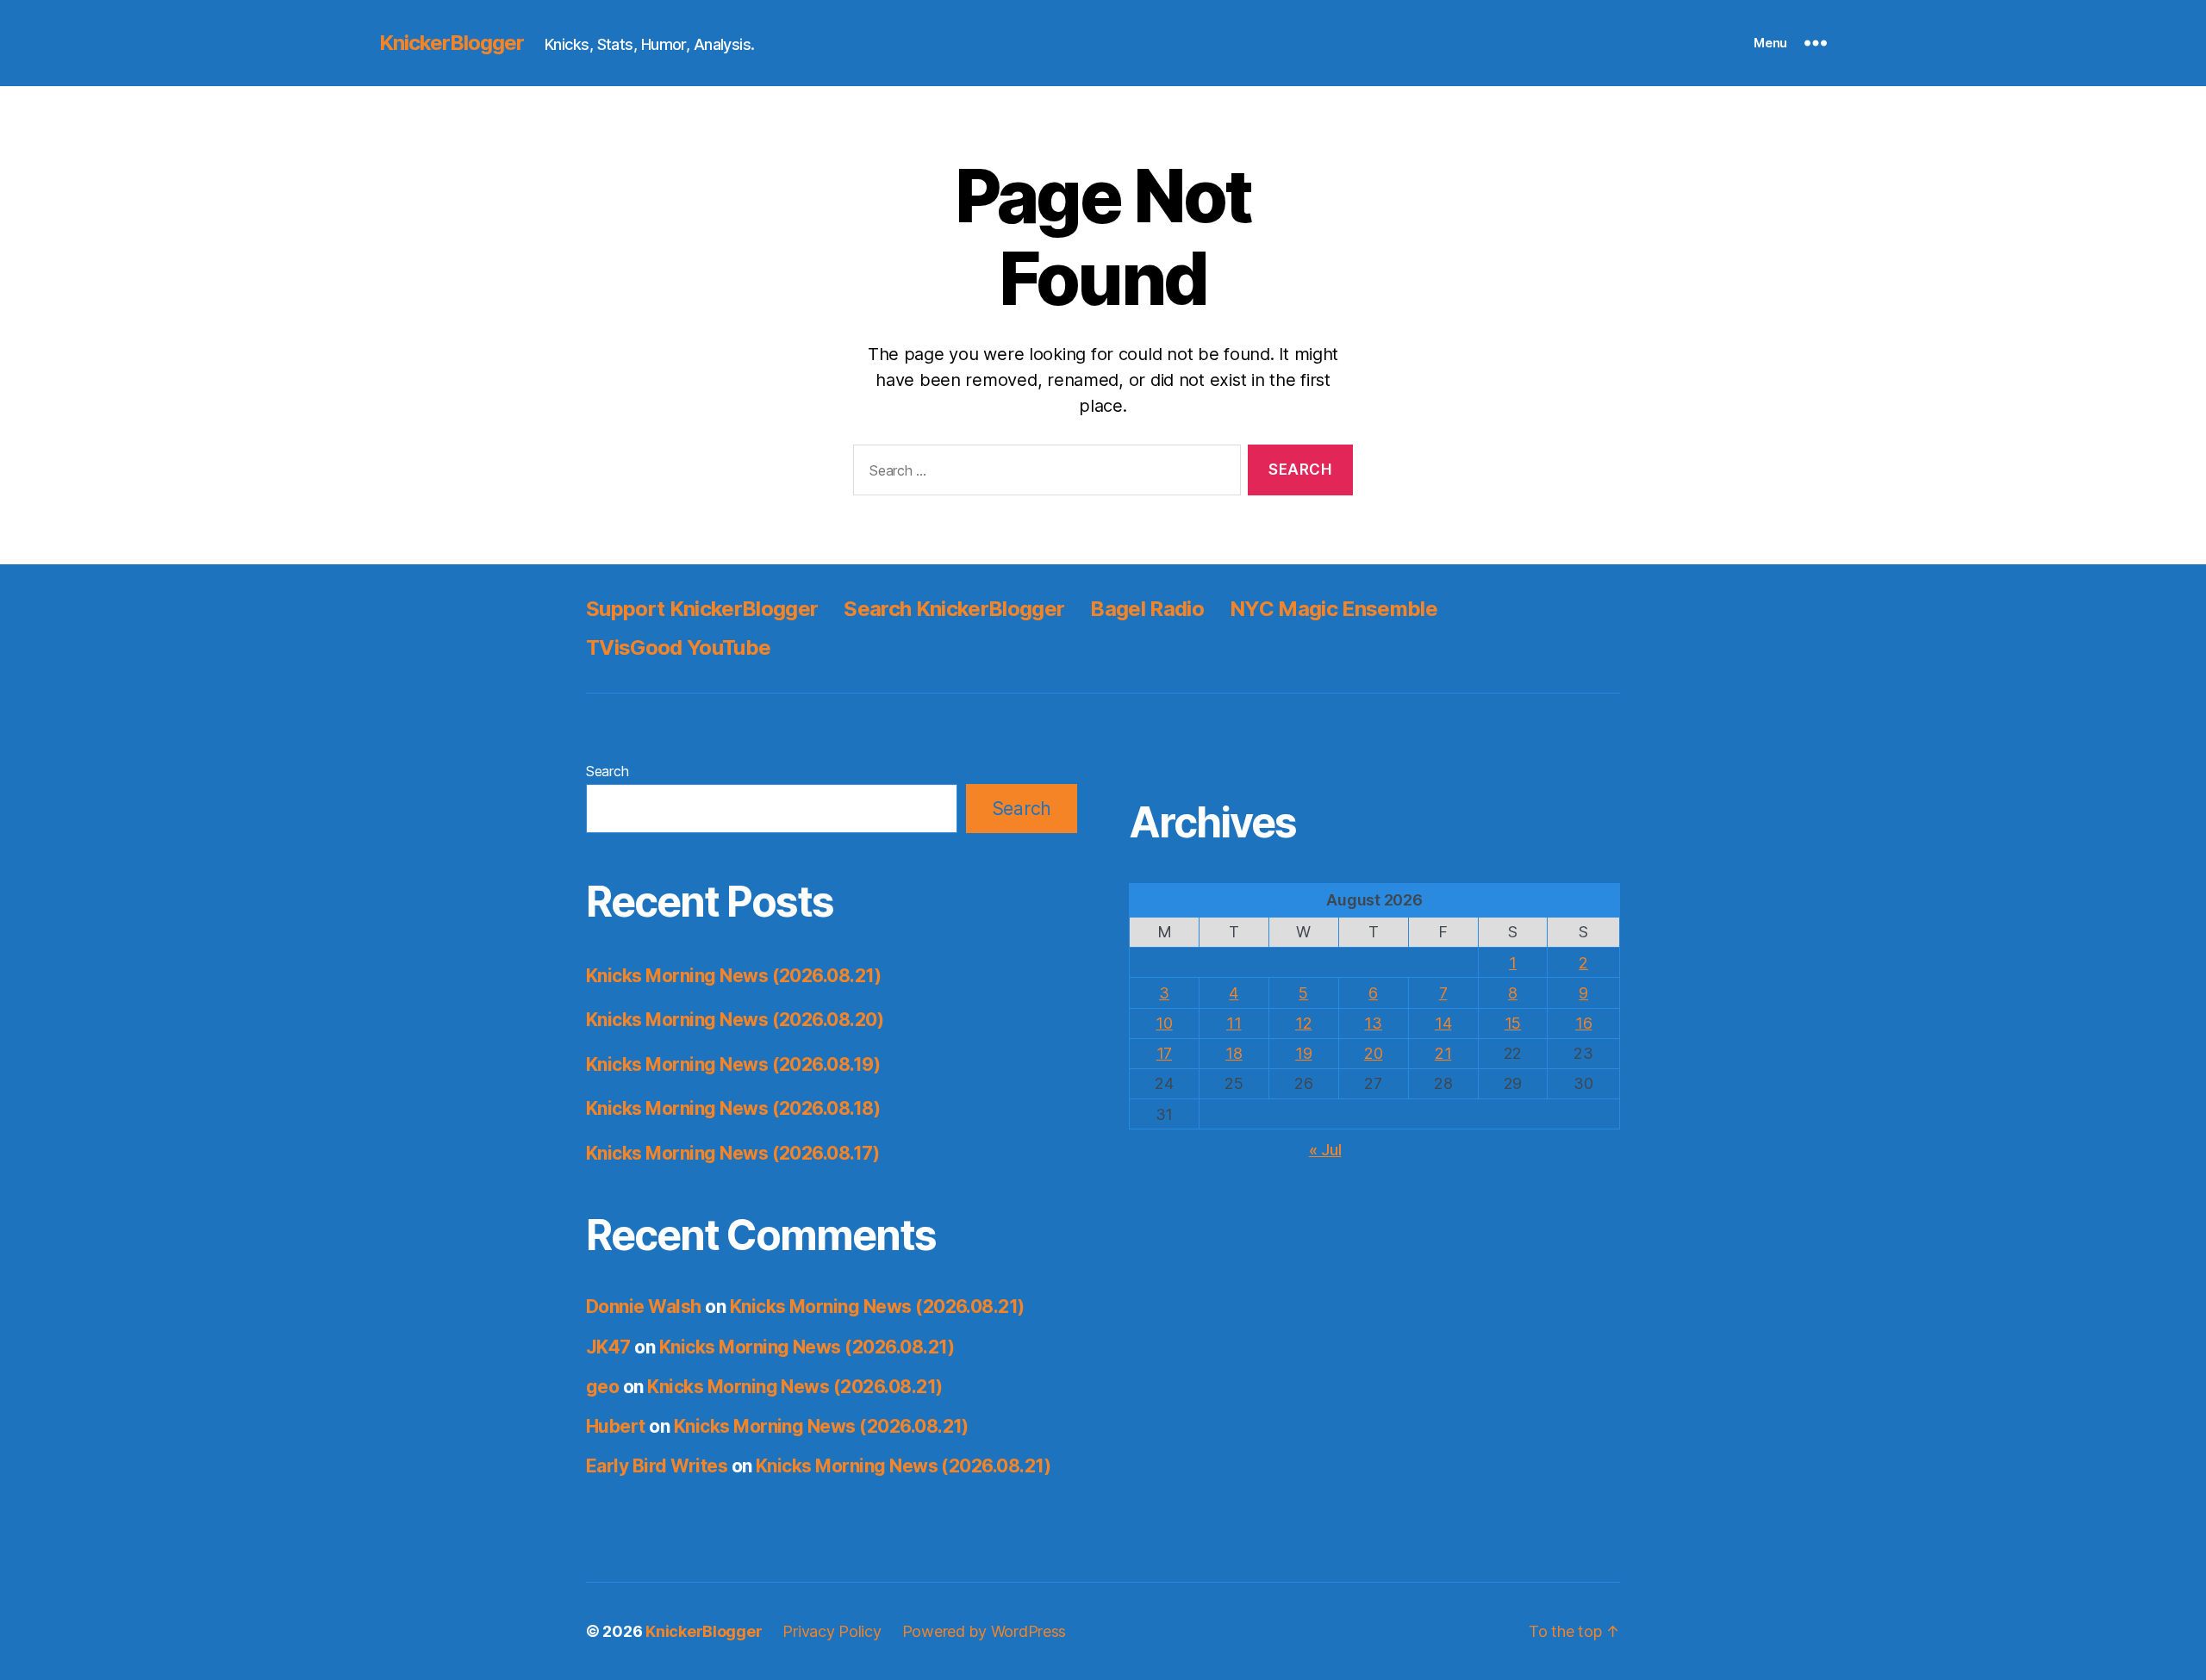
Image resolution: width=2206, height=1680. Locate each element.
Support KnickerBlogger (702, 609)
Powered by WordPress (985, 1631)
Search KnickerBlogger (954, 609)
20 (1373, 1053)
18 (1234, 1053)
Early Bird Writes (657, 1466)
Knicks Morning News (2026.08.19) (733, 1064)
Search (607, 771)
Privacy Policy (832, 1631)
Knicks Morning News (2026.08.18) (733, 1108)
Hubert (616, 1426)
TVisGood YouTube (678, 647)
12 (1303, 1023)
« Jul (1325, 1150)
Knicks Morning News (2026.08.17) (732, 1153)
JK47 (608, 1347)
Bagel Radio (1147, 609)
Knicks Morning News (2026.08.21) (733, 976)
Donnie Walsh (644, 1307)
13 (1373, 1023)
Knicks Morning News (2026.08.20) (735, 1020)
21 (1443, 1053)
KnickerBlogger (452, 43)
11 (1234, 1023)
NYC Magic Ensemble (1334, 609)
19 (1303, 1053)
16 (1583, 1023)
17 (1164, 1053)
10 (1164, 1023)
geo (602, 1387)
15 (1513, 1023)
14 (1443, 1023)
